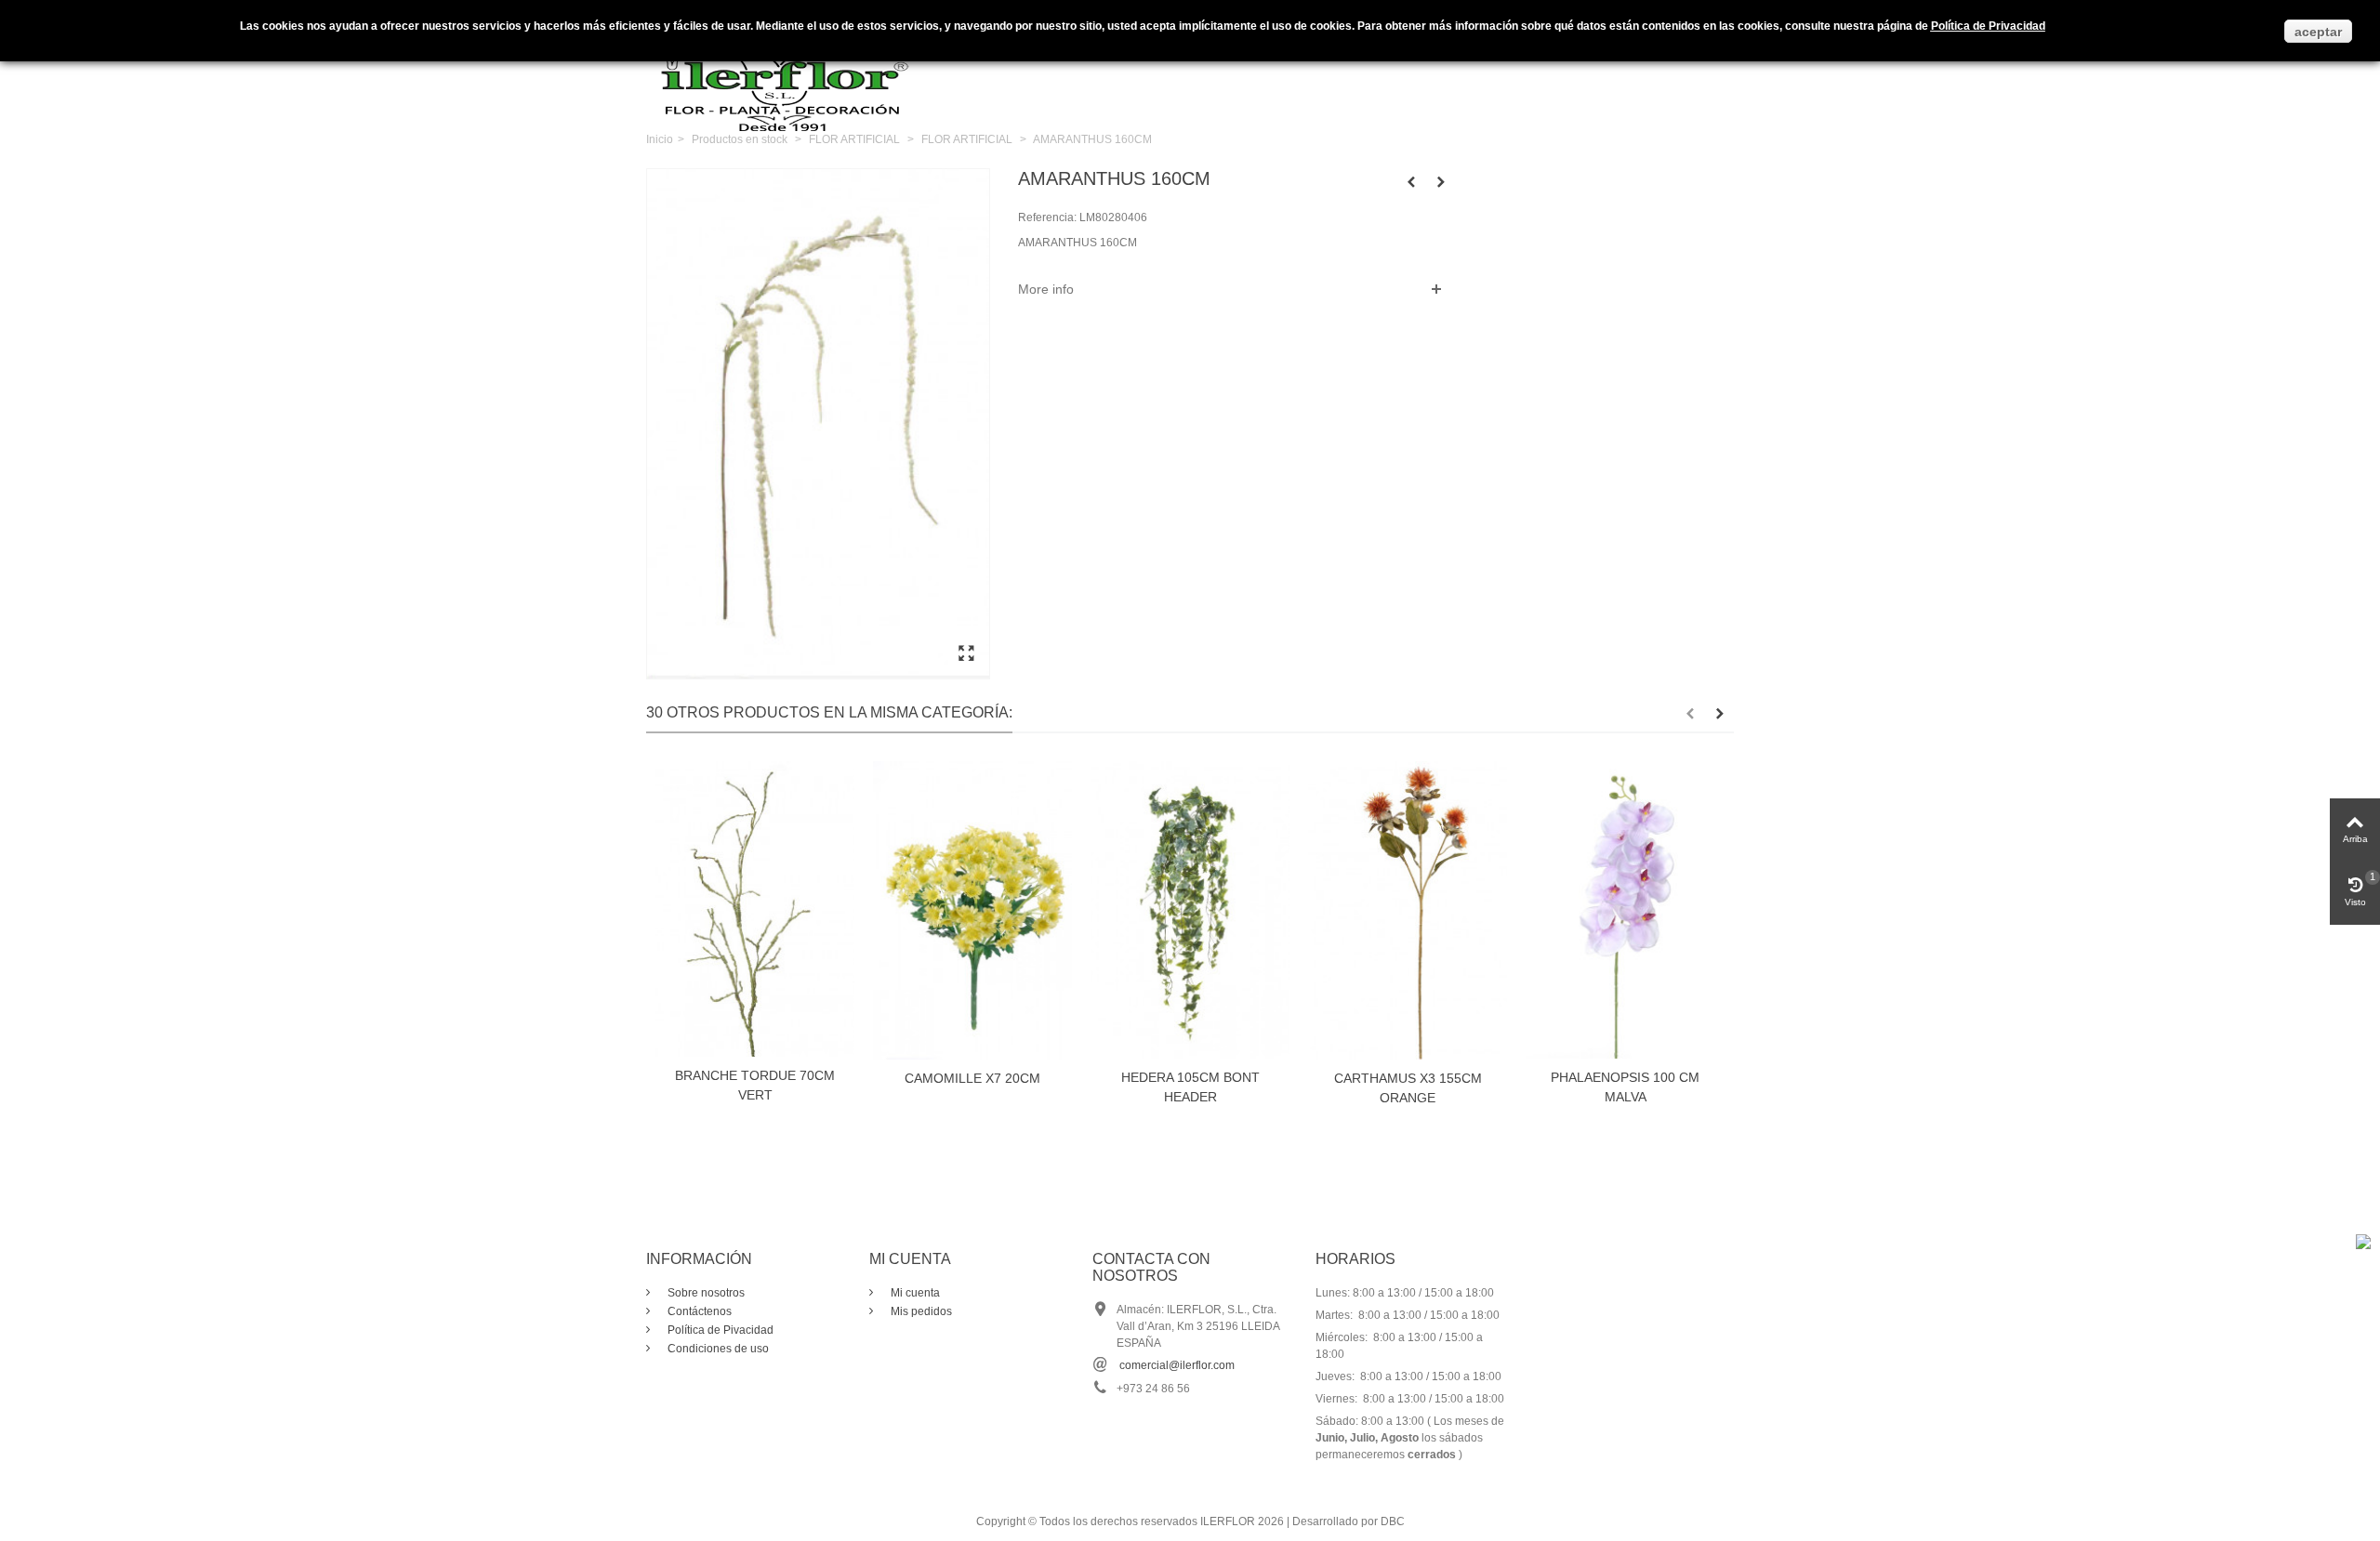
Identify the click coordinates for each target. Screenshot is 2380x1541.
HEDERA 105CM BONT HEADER (1190, 1087)
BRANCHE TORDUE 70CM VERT (755, 1085)
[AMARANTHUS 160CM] (966, 654)
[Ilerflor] (786, 79)
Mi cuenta (914, 1293)
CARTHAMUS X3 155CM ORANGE (1408, 1088)
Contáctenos (698, 1311)
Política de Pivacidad (719, 1330)
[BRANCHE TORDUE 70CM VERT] (755, 909)
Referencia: (1047, 217)
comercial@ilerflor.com (1177, 1365)
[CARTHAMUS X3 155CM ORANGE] (1408, 910)
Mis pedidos (920, 1311)
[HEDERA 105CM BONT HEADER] (1190, 909)
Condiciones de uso (717, 1349)
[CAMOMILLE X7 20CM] (972, 910)
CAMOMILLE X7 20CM (972, 1078)
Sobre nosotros (705, 1293)
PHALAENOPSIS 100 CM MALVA (1625, 1087)
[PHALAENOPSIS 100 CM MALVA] (1625, 909)
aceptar (2318, 32)
